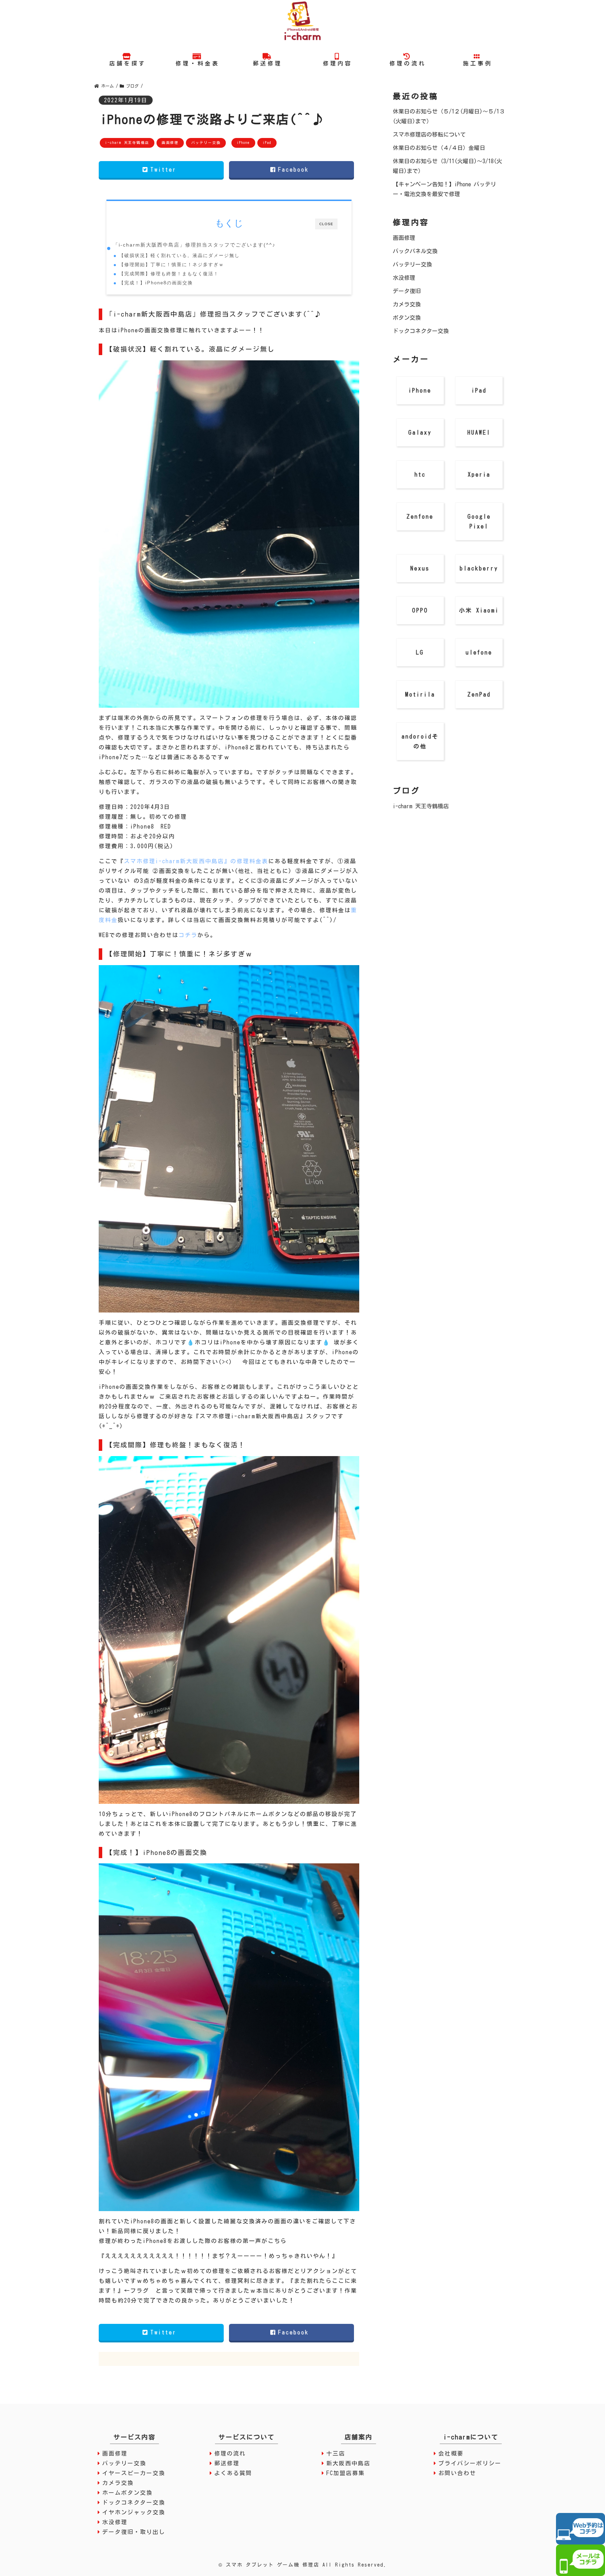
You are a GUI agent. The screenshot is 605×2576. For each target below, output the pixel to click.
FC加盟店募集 (346, 2473)
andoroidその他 (420, 741)
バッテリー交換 (206, 143)
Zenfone (420, 517)
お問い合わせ (457, 2473)
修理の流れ (230, 2453)
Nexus (420, 568)
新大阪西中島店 (348, 2463)
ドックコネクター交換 (421, 331)
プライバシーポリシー (470, 2463)
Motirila (420, 694)
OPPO (420, 610)
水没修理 (404, 278)
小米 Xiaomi (479, 610)
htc (420, 475)
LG (420, 652)
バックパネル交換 (415, 251)
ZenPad (479, 694)
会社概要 (451, 2453)
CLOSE (326, 224)
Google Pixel (479, 521)
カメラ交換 (407, 304)
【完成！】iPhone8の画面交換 (156, 283)
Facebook (295, 169)
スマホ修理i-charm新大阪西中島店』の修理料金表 (196, 861)
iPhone (243, 143)
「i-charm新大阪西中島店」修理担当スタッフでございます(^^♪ (194, 245)
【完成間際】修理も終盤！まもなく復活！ (169, 274)
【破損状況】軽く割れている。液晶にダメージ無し (179, 255)
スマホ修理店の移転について (429, 134)
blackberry (479, 568)
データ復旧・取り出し (134, 2532)
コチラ (188, 935)
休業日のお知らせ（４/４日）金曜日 (439, 148)
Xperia (479, 475)
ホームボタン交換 (127, 2493)
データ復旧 (407, 291)
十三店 (336, 2453)
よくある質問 (233, 2473)
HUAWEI (479, 432)
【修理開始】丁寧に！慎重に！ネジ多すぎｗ (172, 265)
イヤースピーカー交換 (134, 2473)
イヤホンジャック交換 (134, 2512)
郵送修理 (227, 2463)
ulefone (479, 652)
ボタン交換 (407, 318)
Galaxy (420, 432)
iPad (267, 143)
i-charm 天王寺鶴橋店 (127, 143)
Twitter (165, 169)
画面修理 (170, 143)
